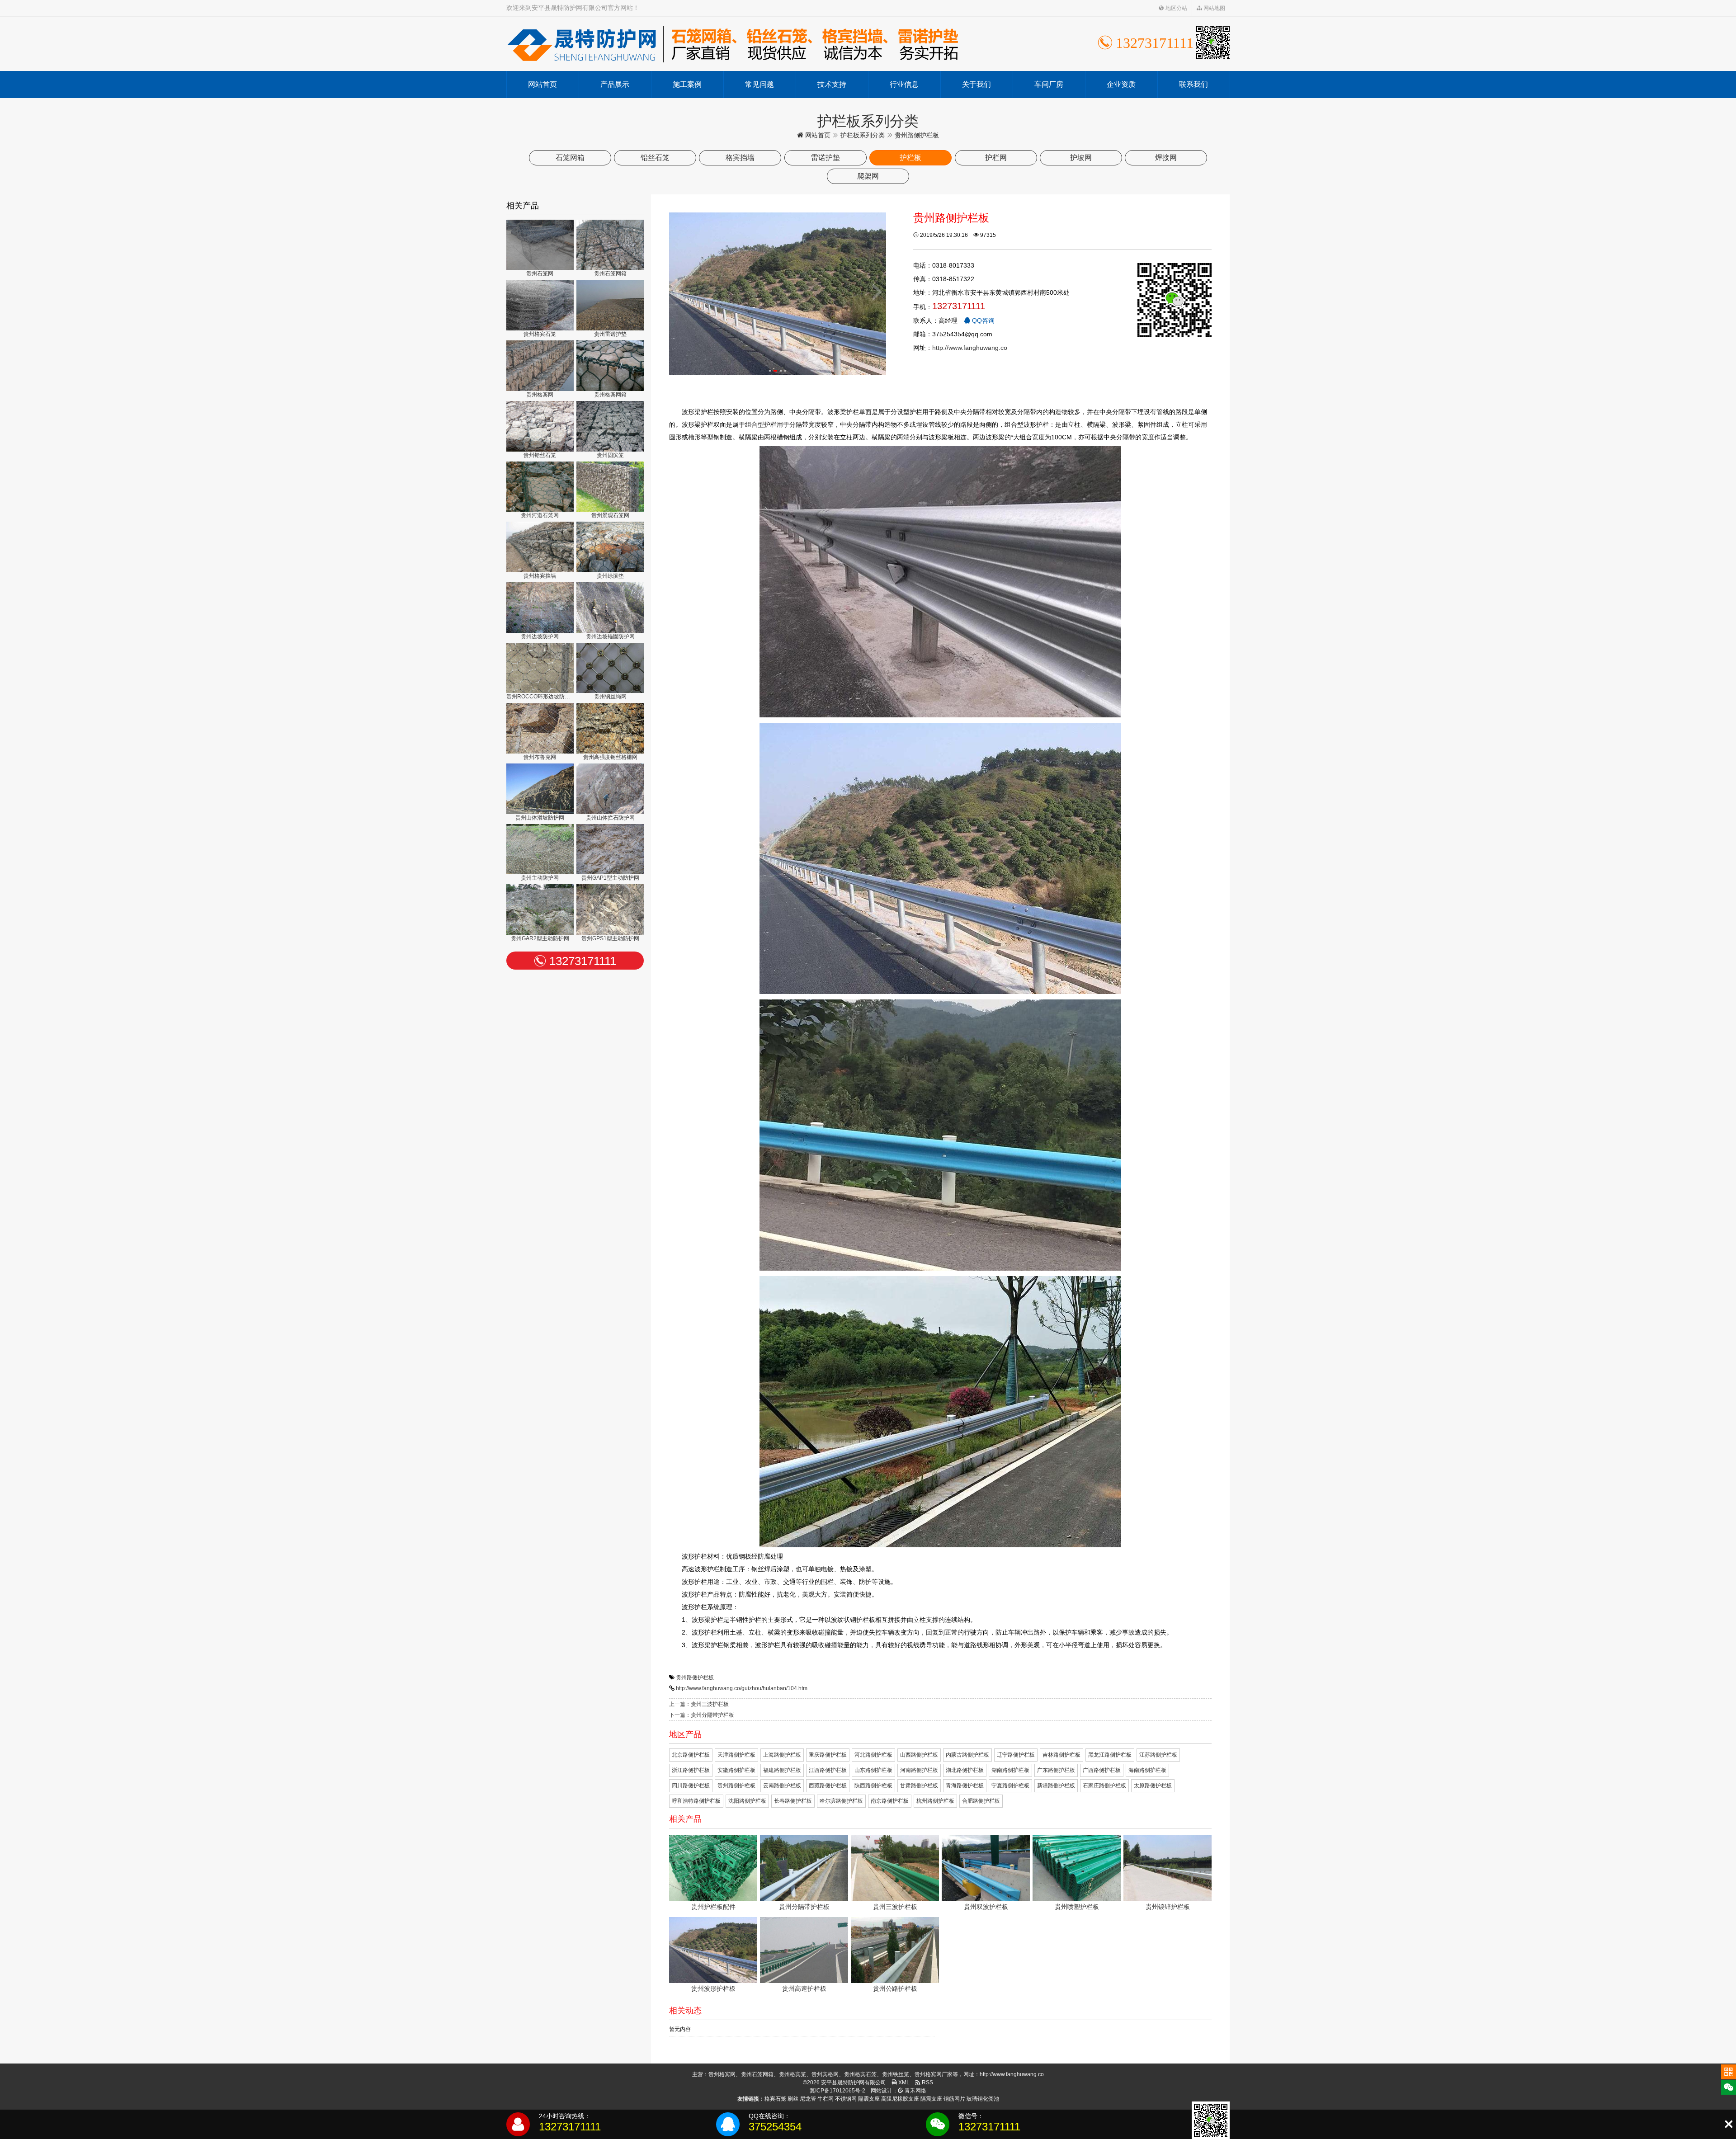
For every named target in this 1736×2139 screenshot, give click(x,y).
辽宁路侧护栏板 (1016, 1755)
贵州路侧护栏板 (695, 1677)
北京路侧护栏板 (691, 1755)
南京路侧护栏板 (890, 1801)
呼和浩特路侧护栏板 (696, 1801)
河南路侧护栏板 (919, 1770)
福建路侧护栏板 (782, 1770)
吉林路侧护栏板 (1061, 1755)
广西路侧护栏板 (1102, 1770)
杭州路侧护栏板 (935, 1801)
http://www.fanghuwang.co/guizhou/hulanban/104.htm (742, 1688)
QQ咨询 (982, 320)
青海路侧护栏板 (965, 1786)
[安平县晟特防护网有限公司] (732, 44)
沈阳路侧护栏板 (747, 1801)
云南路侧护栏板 (782, 1786)
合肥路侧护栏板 (981, 1801)
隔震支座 (869, 2099)
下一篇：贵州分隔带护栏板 (702, 1715)
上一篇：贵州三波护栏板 (699, 1704)
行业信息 (904, 84)
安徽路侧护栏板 (736, 1770)
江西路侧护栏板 (828, 1770)
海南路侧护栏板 (1147, 1770)
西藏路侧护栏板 (828, 1786)
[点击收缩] (1729, 2124)
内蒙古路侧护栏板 (967, 1755)
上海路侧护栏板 (782, 1755)
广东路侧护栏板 (1056, 1770)
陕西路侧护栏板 (873, 1786)
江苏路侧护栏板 (1158, 1755)
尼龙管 (808, 2099)
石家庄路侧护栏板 (1104, 1786)
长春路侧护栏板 (793, 1801)
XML (903, 2082)
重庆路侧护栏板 (828, 1755)
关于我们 (976, 84)
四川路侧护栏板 (691, 1786)
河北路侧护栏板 (873, 1755)
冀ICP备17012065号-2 (837, 2091)
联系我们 (1193, 84)
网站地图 (1214, 8)
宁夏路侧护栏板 (1010, 1786)
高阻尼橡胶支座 (900, 2099)
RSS (927, 2082)
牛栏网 (826, 2099)
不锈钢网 (846, 2099)
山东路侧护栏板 (873, 1770)
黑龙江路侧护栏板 (1110, 1755)
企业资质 (1121, 84)
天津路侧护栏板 (736, 1755)
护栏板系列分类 (863, 135)
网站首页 (542, 84)
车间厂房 (1049, 84)
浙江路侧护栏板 (691, 1770)
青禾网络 (915, 2091)
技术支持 (832, 84)
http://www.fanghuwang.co (970, 348)
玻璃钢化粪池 (983, 2099)
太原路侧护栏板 (1153, 1786)
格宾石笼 (775, 2099)
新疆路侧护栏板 (1056, 1786)
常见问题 (759, 84)
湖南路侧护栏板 (1010, 1770)
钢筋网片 (954, 2099)
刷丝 (793, 2099)
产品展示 (615, 84)
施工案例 (687, 84)
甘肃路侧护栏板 (919, 1786)
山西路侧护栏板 (919, 1755)
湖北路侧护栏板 (965, 1770)
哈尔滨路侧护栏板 (841, 1801)
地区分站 (1176, 8)
